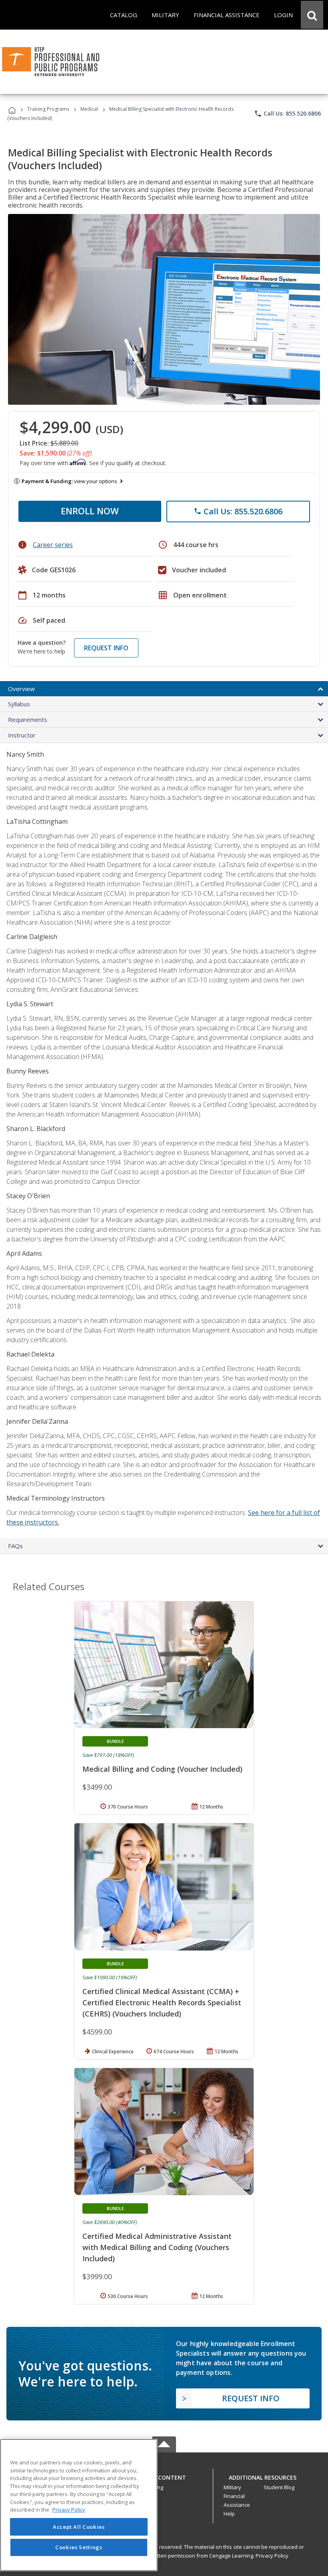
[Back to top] (164, 2475)
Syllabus (19, 704)
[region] (79, 2505)
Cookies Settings (79, 2547)
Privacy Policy (272, 2556)
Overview (21, 689)
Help (229, 2514)
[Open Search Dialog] (312, 15)
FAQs (15, 1546)
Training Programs (48, 109)
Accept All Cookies (79, 2527)
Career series (53, 545)
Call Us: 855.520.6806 (287, 114)
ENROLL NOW (90, 511)
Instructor (22, 735)
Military (232, 2487)
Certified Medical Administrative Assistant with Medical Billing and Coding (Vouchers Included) (157, 2247)
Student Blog (279, 2487)
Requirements (28, 719)
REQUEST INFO (106, 648)
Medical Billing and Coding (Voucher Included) (162, 1769)
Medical (89, 109)
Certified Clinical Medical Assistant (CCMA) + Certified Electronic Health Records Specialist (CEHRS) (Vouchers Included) (162, 2002)
